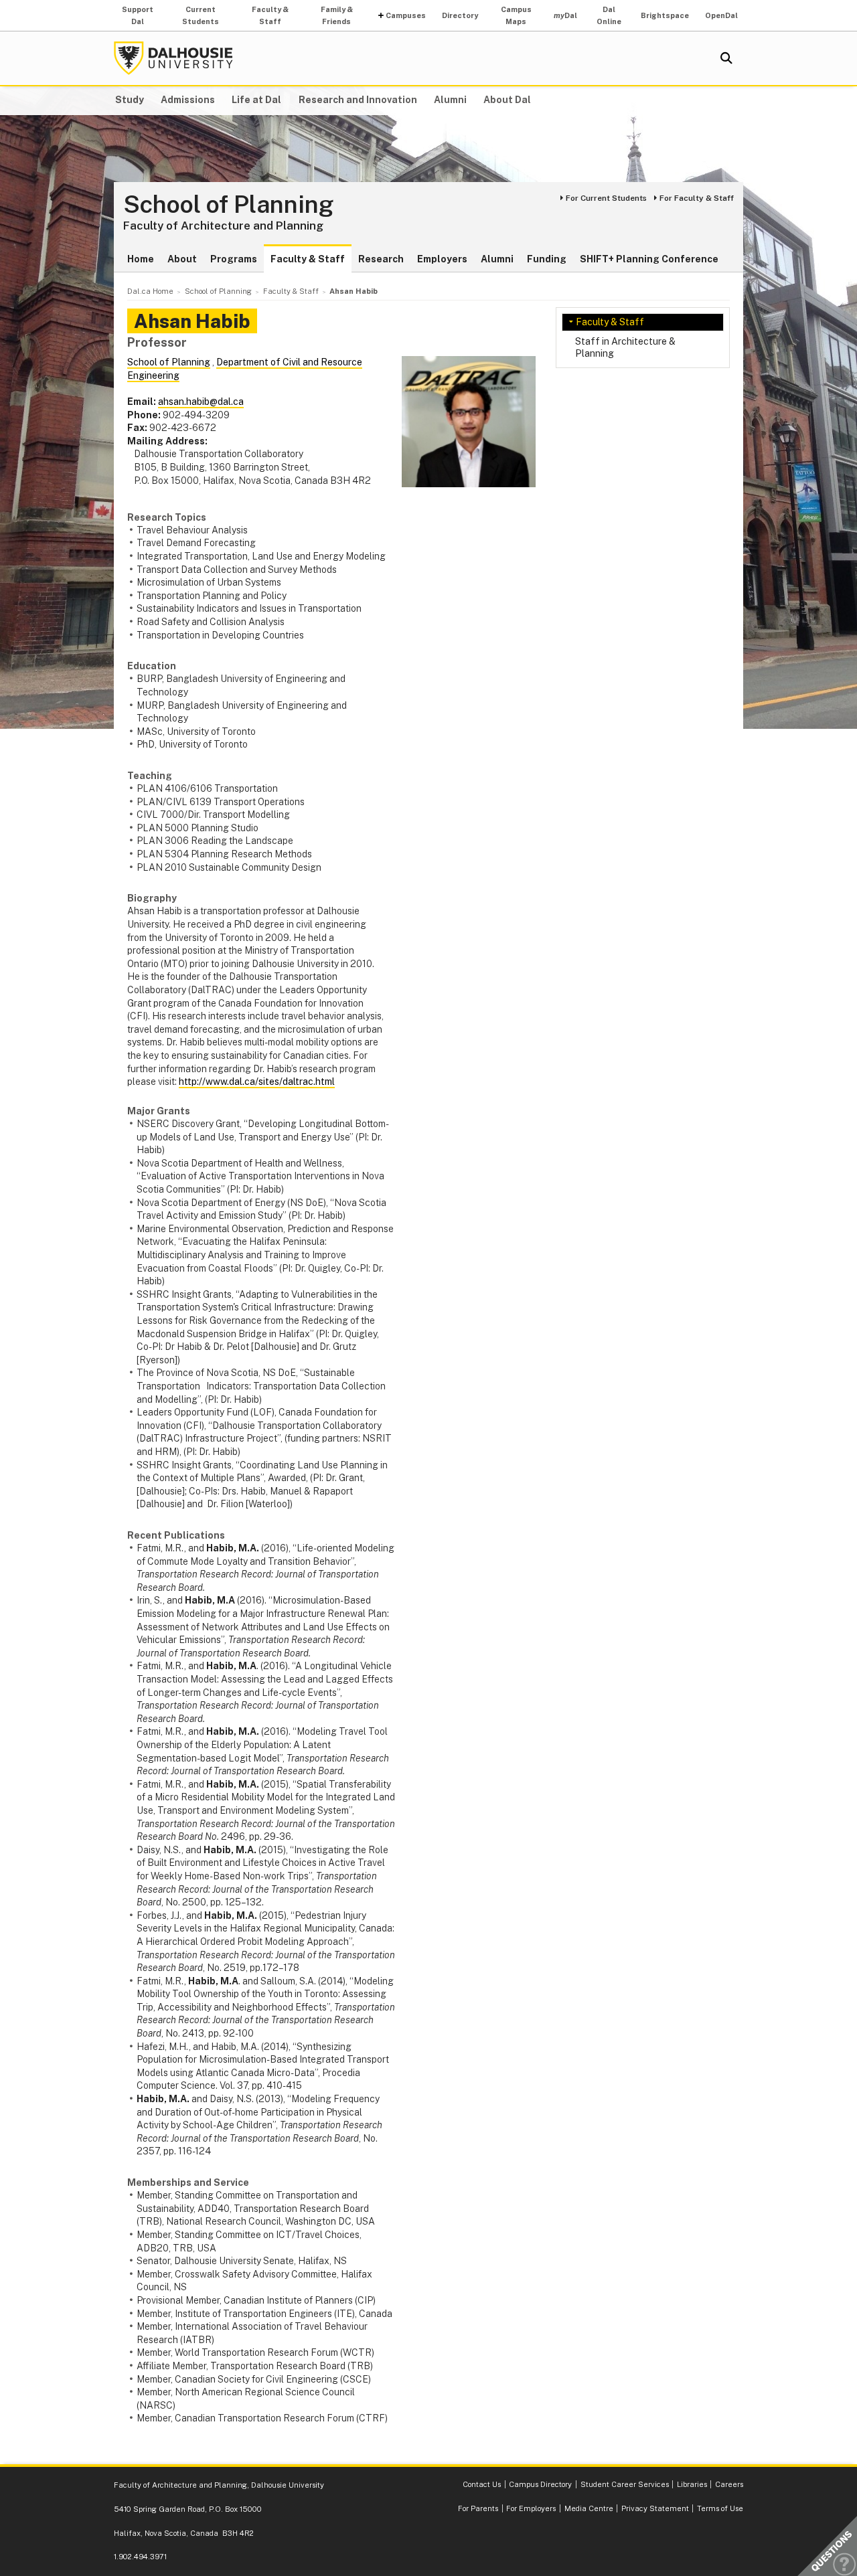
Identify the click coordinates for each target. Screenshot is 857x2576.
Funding (547, 259)
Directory (460, 15)
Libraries (692, 2484)
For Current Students (606, 198)
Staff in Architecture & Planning (625, 347)
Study (130, 100)
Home (141, 259)
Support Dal (138, 15)
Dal (565, 15)
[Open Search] (726, 58)
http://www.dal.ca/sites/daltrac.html (257, 1082)
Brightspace (665, 15)
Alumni (450, 100)
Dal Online (609, 15)
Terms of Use (720, 2508)
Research (381, 259)
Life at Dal (256, 100)
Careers (729, 2484)
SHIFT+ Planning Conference (649, 259)
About (182, 259)
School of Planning (229, 205)
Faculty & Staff (270, 15)
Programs (234, 259)
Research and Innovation (358, 100)
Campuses (406, 15)
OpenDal (721, 15)
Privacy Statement (655, 2508)
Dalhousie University (173, 58)
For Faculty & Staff (697, 198)
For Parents (478, 2508)
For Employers (531, 2508)
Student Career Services (625, 2484)
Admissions (188, 100)
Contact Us (482, 2484)
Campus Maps (516, 15)
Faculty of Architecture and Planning (223, 226)
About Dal (507, 100)
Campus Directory (540, 2484)
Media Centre (589, 2508)
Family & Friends (337, 15)
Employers (442, 259)
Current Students (201, 15)
